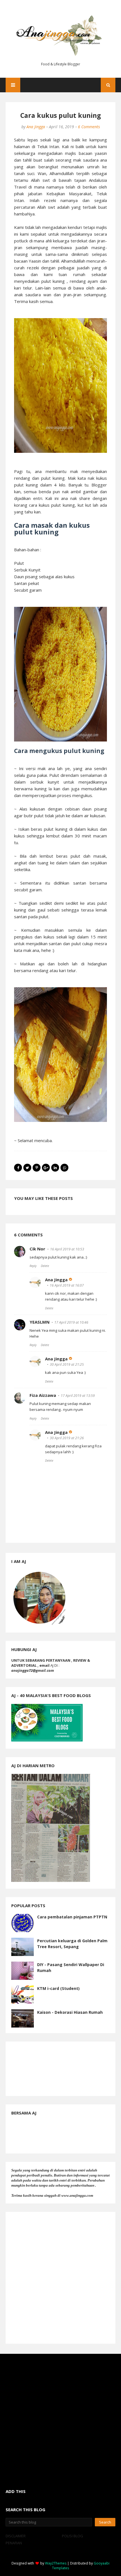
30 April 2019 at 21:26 (67, 1438)
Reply (33, 1266)
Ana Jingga (36, 127)
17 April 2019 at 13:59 (78, 1396)
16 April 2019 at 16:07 (67, 1285)
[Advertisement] (60, 2278)
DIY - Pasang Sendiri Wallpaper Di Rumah (71, 1967)
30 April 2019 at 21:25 (67, 1364)
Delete (45, 1266)
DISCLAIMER (16, 2536)
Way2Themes (56, 2563)
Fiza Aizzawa (43, 1395)
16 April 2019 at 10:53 (67, 1249)
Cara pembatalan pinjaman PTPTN (72, 1917)
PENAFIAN (14, 2543)
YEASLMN (40, 1322)
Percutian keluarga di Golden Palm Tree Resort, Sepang (72, 1944)
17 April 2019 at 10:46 (71, 1322)
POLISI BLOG (72, 2536)
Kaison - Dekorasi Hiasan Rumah (70, 2012)
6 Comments (89, 127)
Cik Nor (37, 1249)
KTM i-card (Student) (58, 1988)
